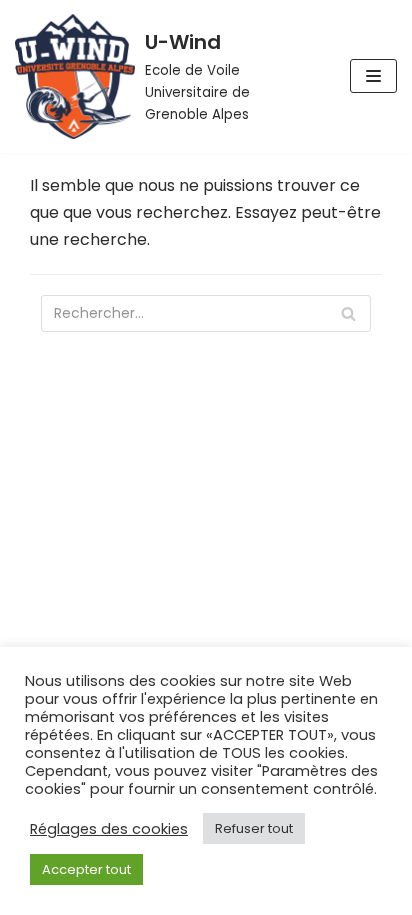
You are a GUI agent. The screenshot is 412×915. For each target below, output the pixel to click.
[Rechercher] (348, 313)
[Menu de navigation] (373, 76)
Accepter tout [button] (86, 869)
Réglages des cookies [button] (109, 829)
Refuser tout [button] (254, 828)
